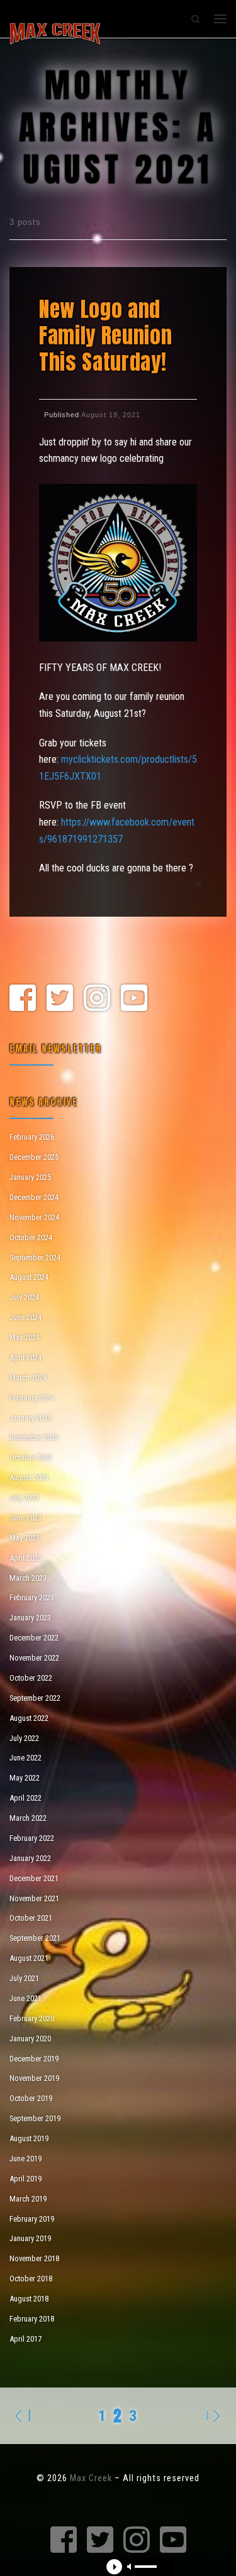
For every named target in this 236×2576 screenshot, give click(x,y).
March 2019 (28, 2199)
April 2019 (25, 2179)
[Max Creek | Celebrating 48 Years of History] (55, 32)
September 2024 (35, 1258)
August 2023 (29, 1477)
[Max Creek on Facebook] (23, 999)
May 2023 (25, 1538)
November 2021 (34, 1898)
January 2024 (30, 1418)
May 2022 (25, 1778)
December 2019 (34, 2059)
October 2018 (31, 2279)
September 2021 (35, 1938)
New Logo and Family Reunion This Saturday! (105, 336)
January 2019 (30, 2238)
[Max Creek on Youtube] (134, 999)
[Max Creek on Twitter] (60, 999)
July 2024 (24, 1297)
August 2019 (29, 2138)
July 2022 (24, 1738)
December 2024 (34, 1197)
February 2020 (32, 2018)
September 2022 (35, 1698)
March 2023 (28, 1578)
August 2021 (29, 1958)
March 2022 (28, 1818)
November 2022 (34, 1658)
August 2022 (29, 1718)
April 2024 (25, 1357)
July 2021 (24, 1978)
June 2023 (25, 1518)
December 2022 (34, 1638)
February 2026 (32, 1137)
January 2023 (30, 1618)
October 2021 (31, 1918)
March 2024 (28, 1378)
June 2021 (25, 1998)
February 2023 (32, 1597)
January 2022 (30, 1858)
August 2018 (29, 2299)
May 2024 (25, 1337)
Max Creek (91, 2478)
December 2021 (34, 1878)
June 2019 (25, 2158)
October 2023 (31, 1457)
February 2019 (32, 2219)
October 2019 (31, 2098)
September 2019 (35, 2118)
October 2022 (31, 1678)
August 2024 (29, 1277)
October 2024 (31, 1237)
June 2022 (25, 1758)
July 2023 (24, 1498)
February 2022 (32, 1838)
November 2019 (34, 2078)
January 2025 (30, 1177)
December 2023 (34, 1437)
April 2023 (25, 1558)
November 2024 (34, 1217)
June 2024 (25, 1317)
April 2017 (25, 2339)
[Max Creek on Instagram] (97, 999)
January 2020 (30, 2038)
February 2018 (32, 2319)
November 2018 (34, 2258)
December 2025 (34, 1157)
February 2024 (32, 1398)
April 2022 (25, 1798)
